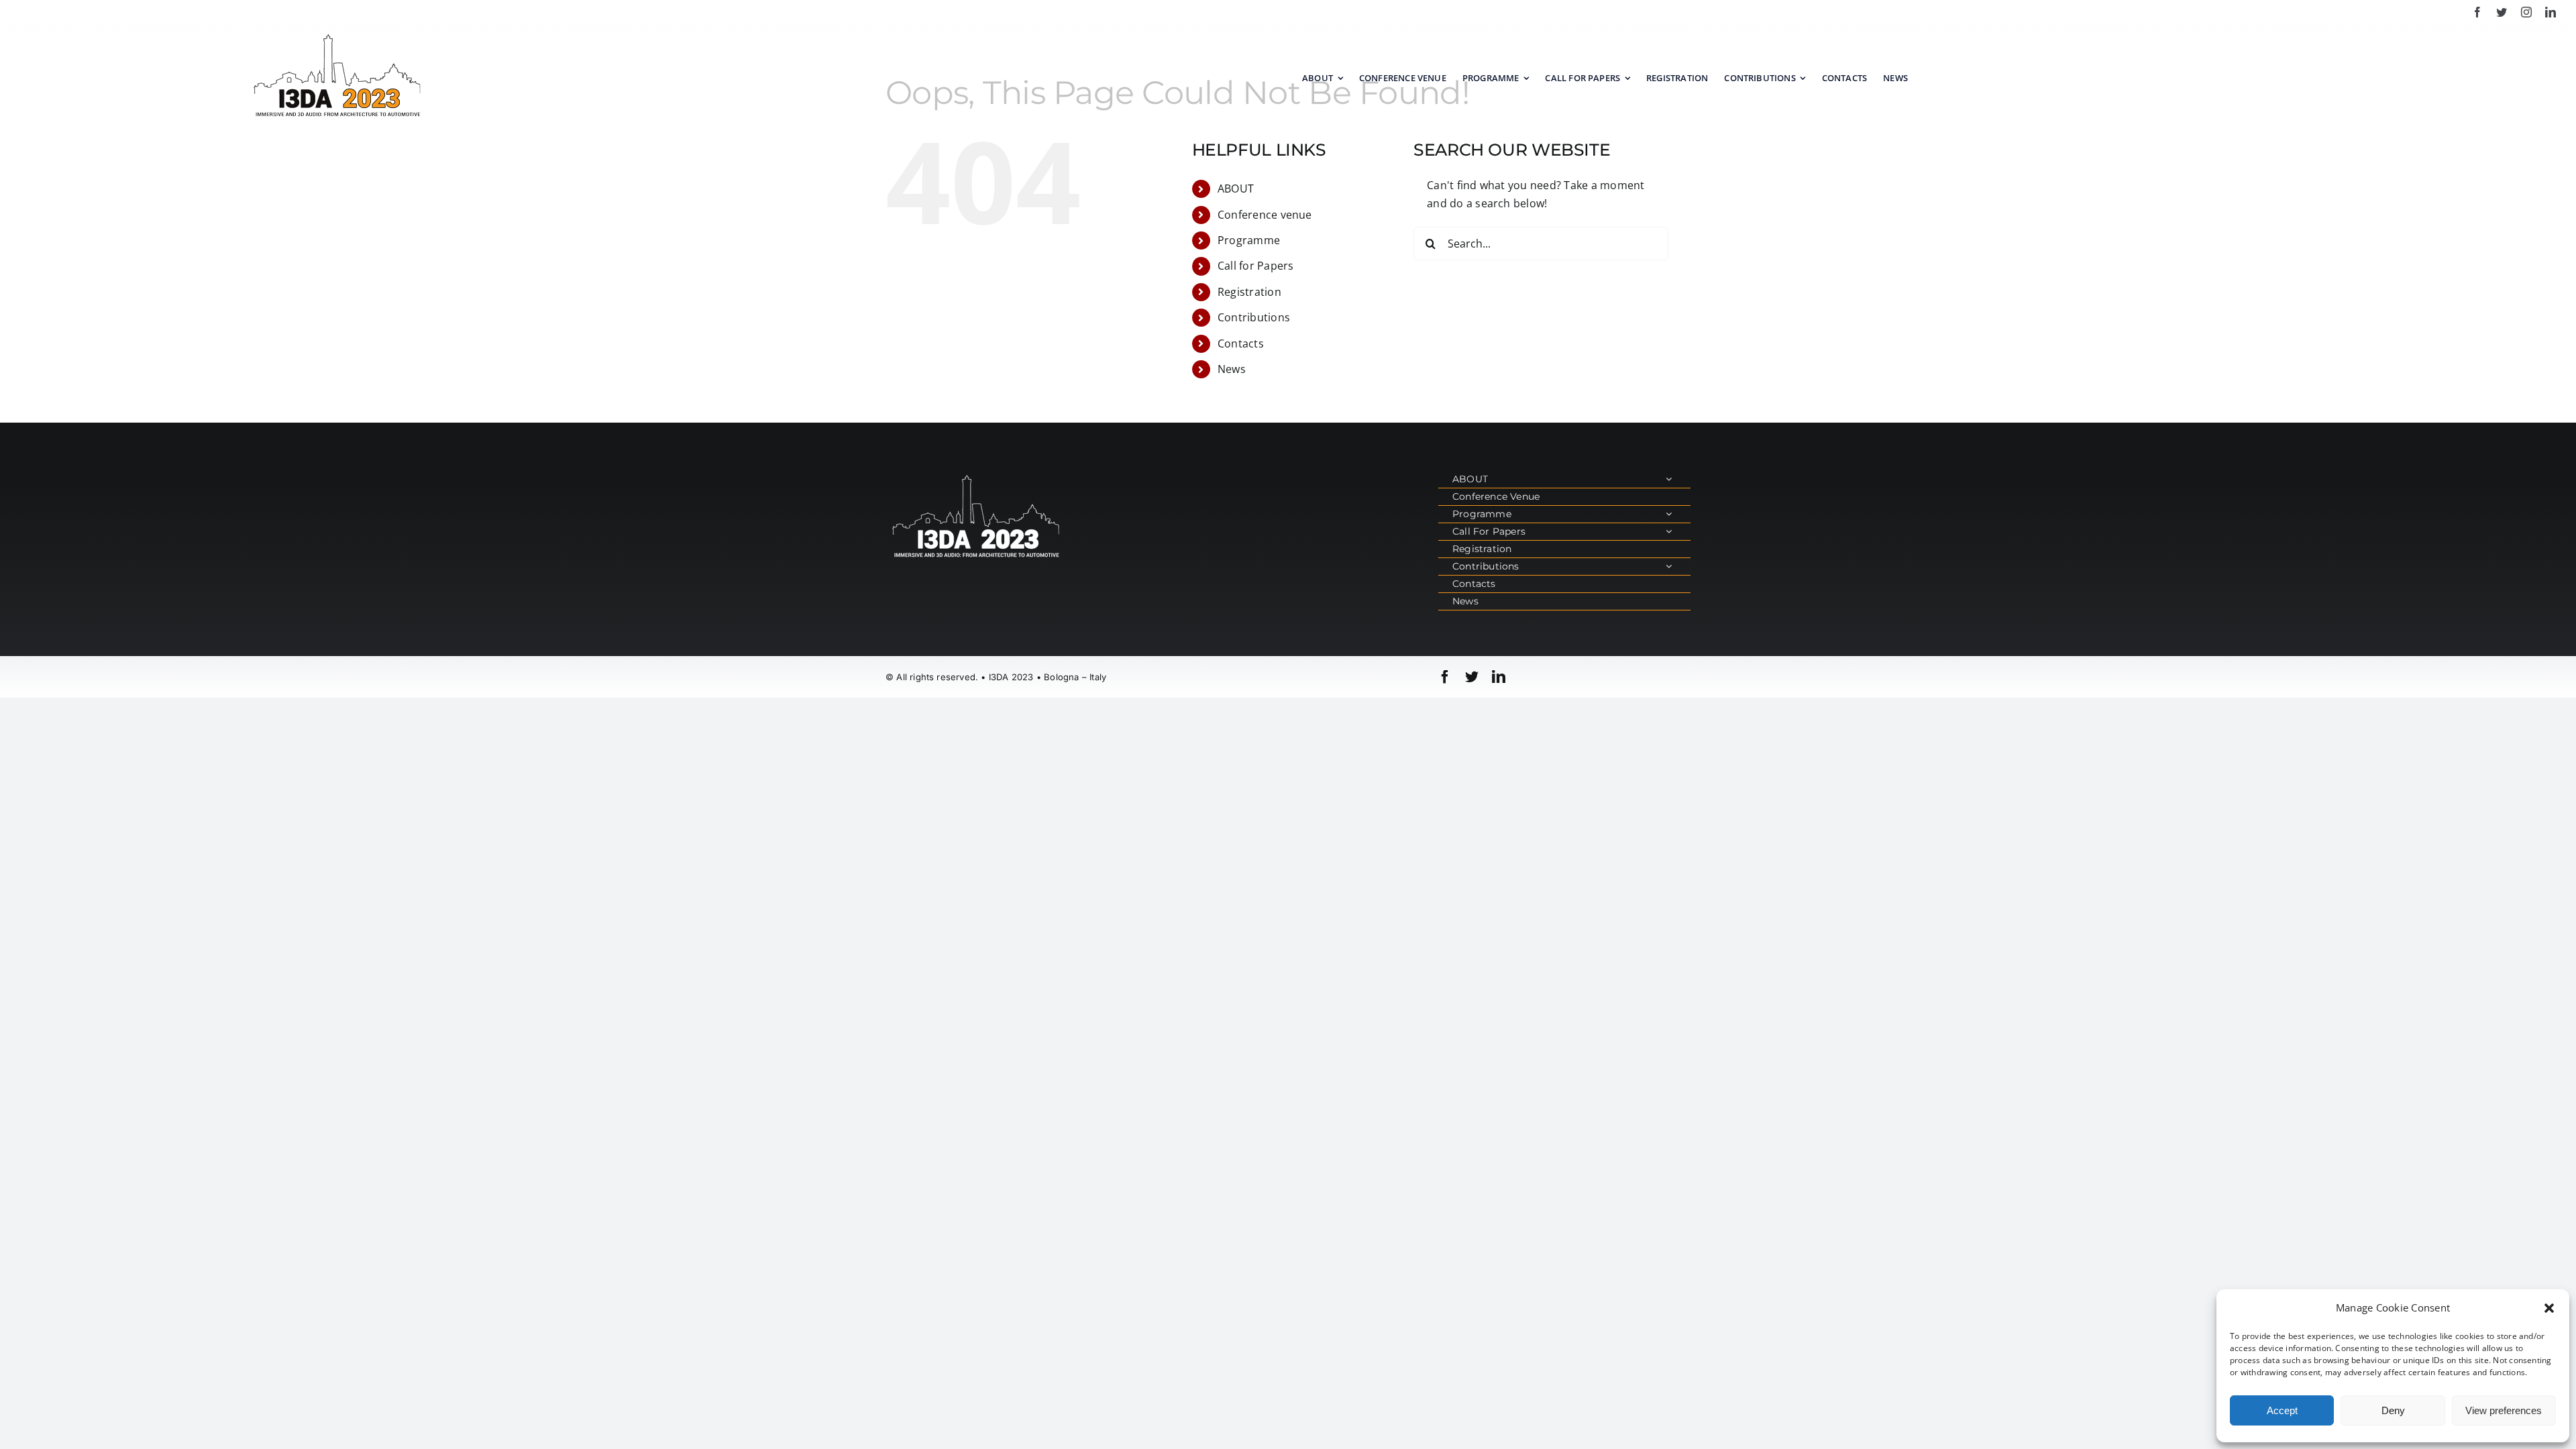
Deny (2393, 1410)
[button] (2549, 1308)
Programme (1249, 240)
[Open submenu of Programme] (1669, 514)
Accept (2282, 1410)
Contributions (1254, 317)
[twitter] (2502, 12)
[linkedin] (2551, 12)
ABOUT (1236, 189)
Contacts (1241, 343)
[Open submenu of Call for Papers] (1669, 532)
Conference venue (1265, 215)
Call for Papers (1256, 266)
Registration (1249, 292)
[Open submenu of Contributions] (1669, 567)
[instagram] (2526, 12)
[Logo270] (337, 36)
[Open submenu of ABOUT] (1669, 479)
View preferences (2504, 1410)
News (1232, 369)
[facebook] (2477, 12)
